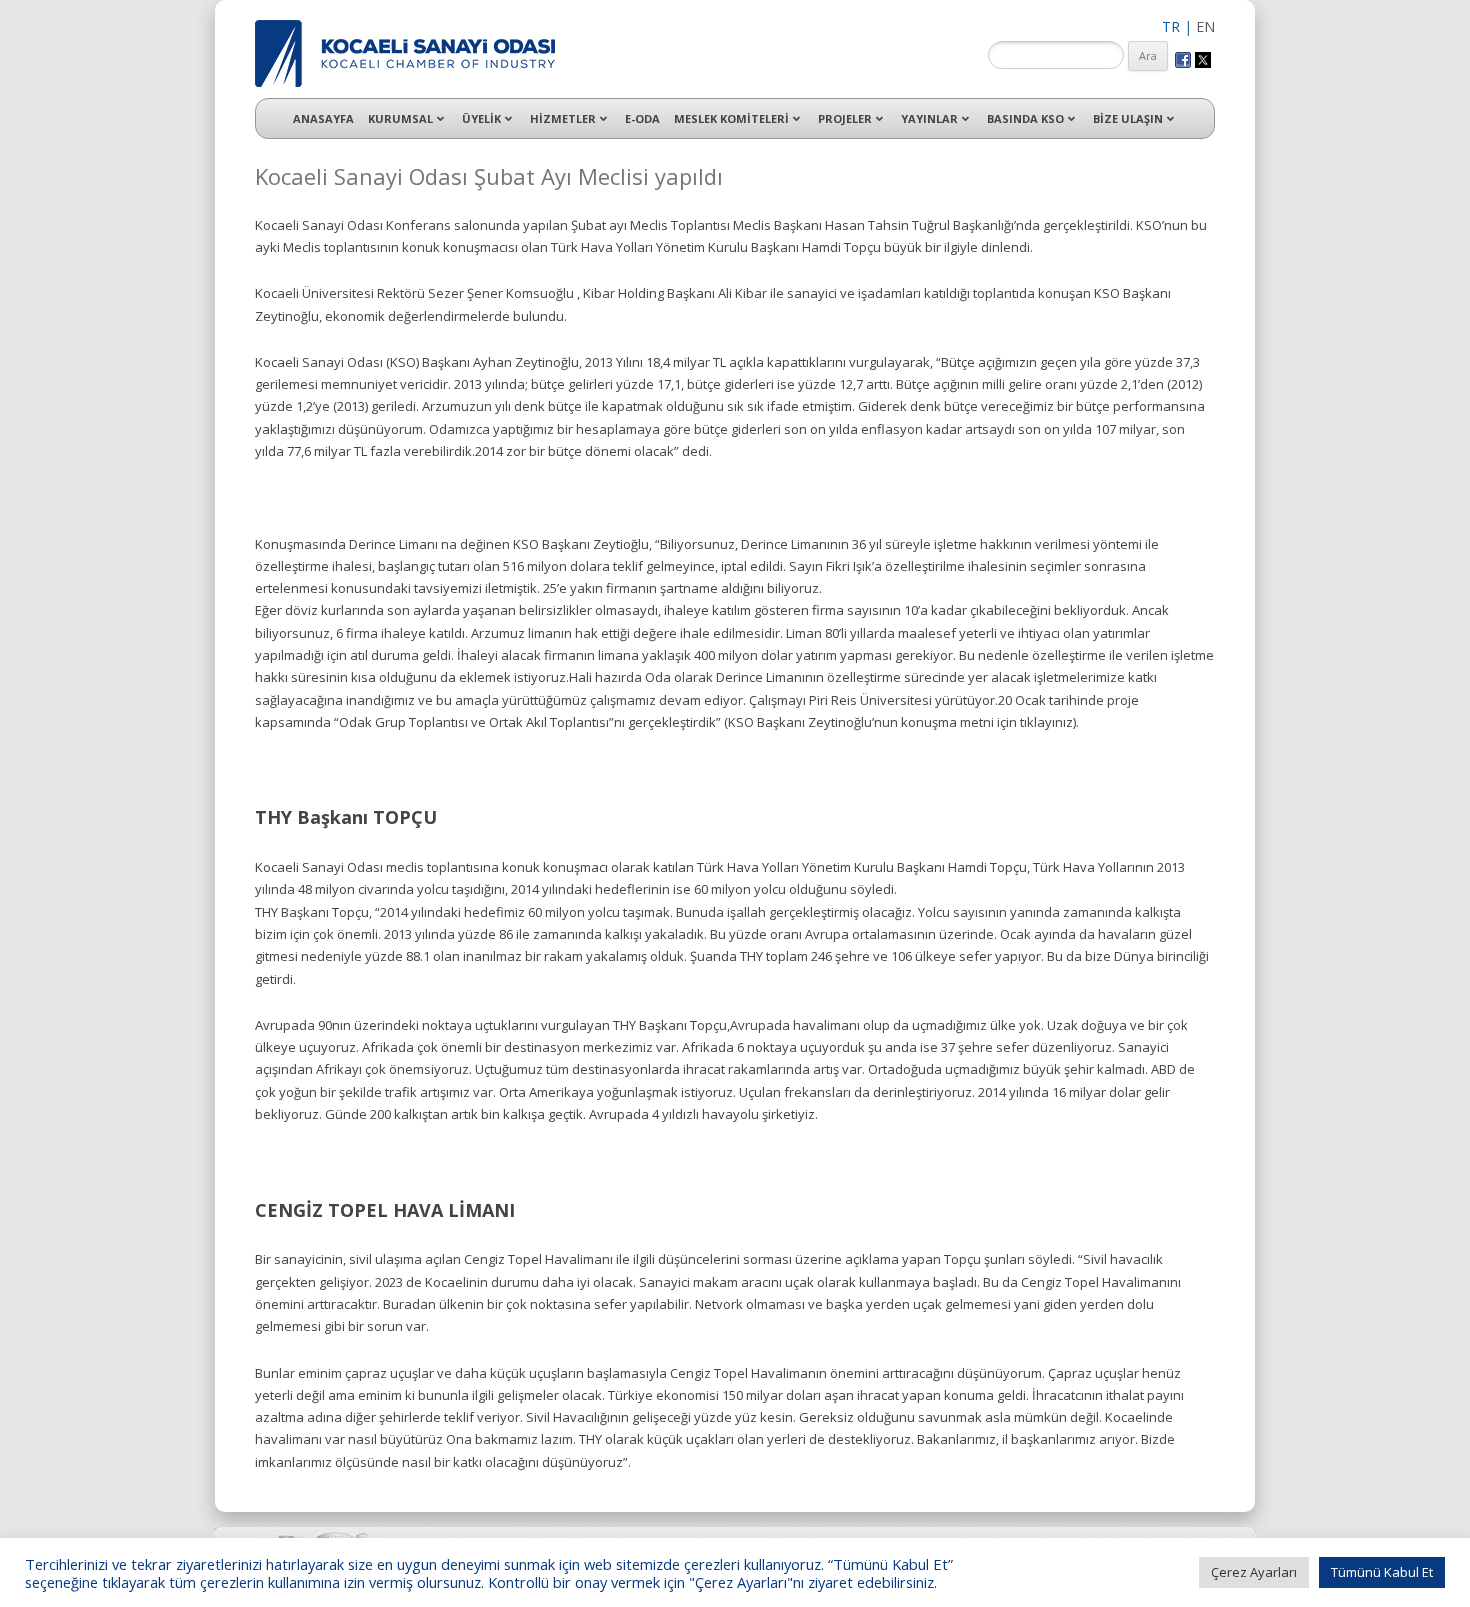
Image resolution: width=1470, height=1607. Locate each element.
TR (1171, 26)
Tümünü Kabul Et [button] (1382, 1572)
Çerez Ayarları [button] (1254, 1572)
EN (1205, 26)
